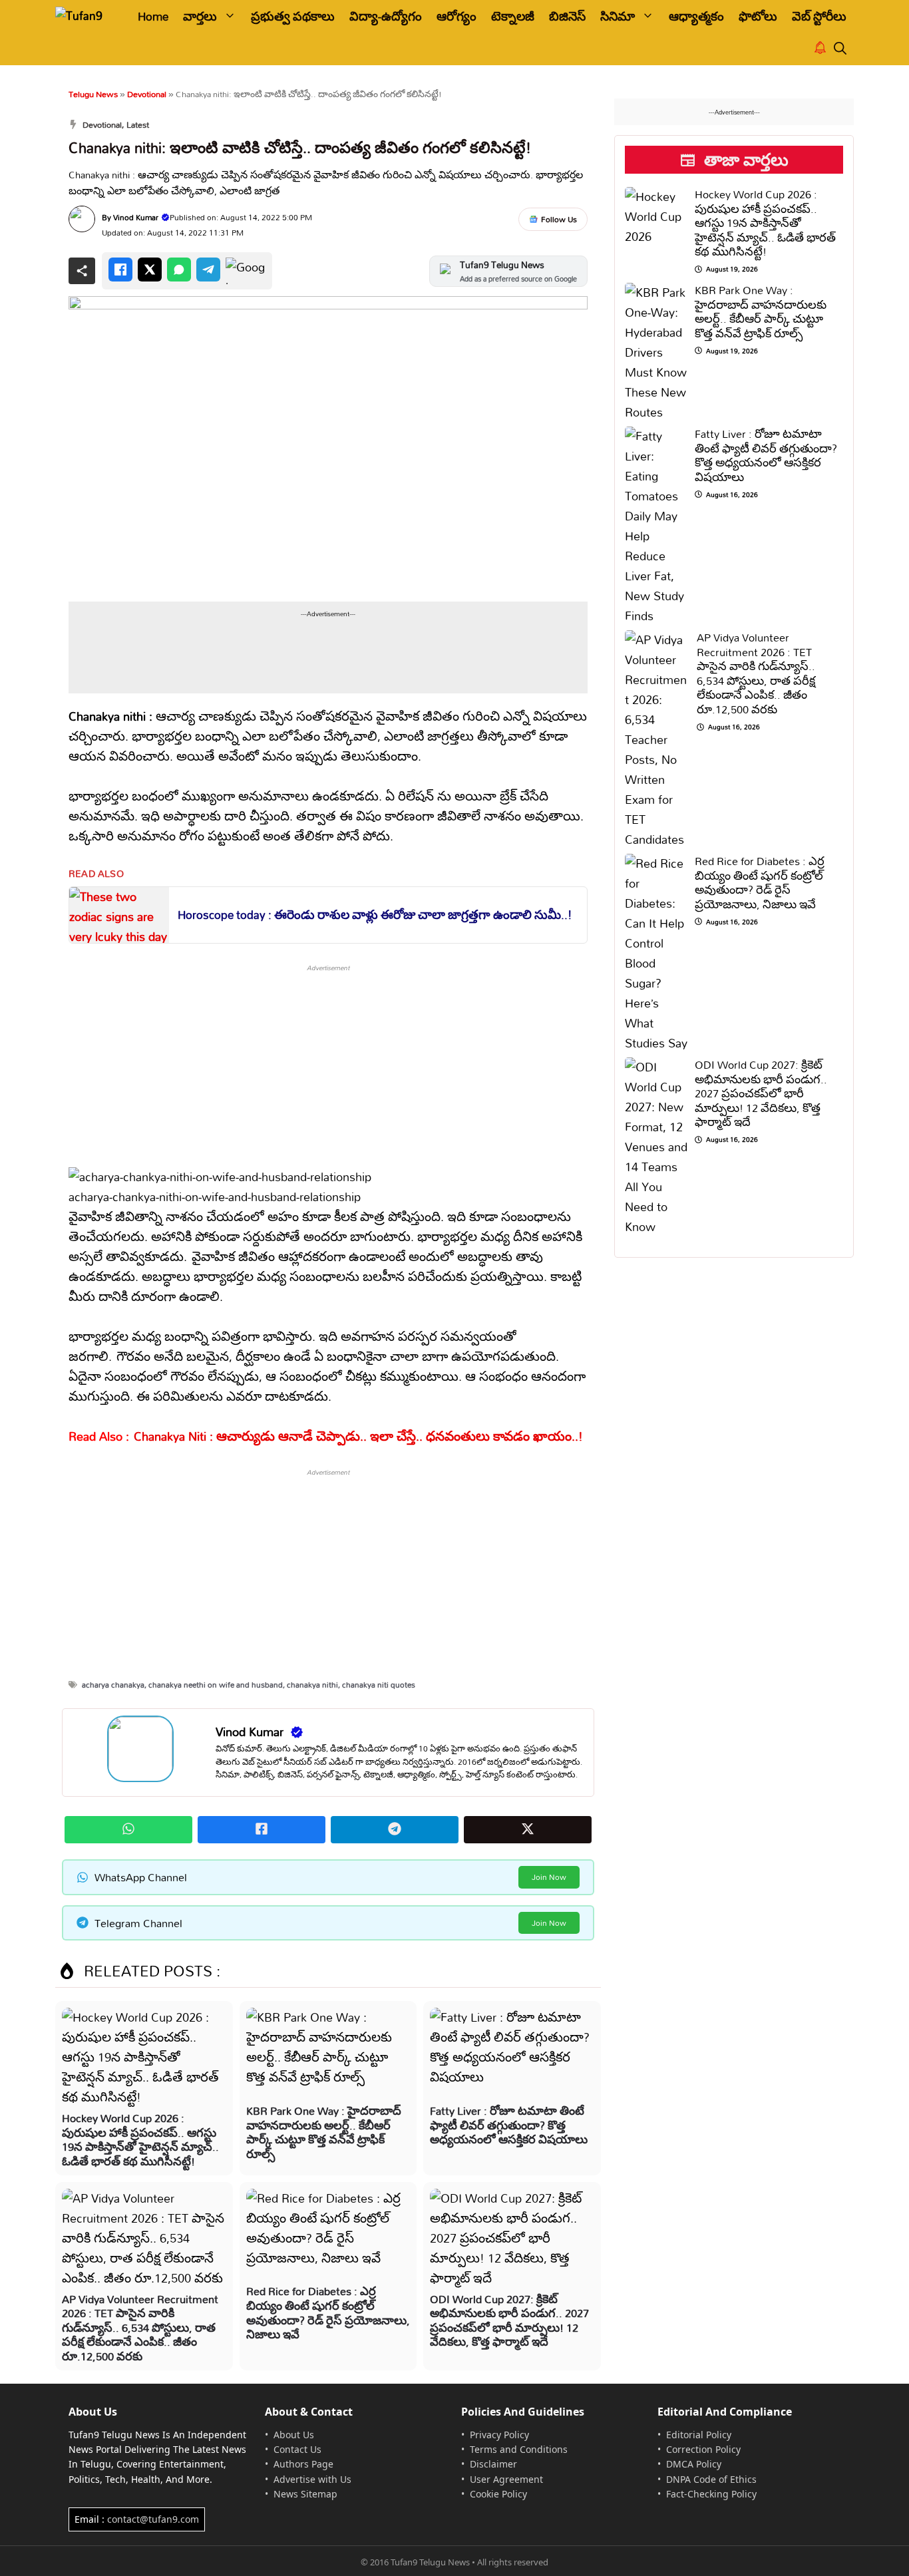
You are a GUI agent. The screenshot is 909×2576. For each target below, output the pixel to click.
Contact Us (297, 2449)
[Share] (82, 271)
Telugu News (93, 94)
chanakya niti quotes (379, 1685)
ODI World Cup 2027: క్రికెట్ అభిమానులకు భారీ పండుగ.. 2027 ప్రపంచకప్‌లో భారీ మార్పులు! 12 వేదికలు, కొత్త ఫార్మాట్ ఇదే (509, 2320)
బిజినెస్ (567, 16)
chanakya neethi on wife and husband (216, 1685)
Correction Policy (703, 2449)
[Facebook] (120, 270)
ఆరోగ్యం (456, 16)
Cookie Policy (498, 2494)
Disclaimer (493, 2464)
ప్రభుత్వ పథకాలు (293, 16)
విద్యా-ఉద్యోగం (386, 16)
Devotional (147, 94)
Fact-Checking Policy (711, 2494)
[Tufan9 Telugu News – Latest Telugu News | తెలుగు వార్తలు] (87, 16)
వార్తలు (200, 16)
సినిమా (618, 16)
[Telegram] (208, 270)
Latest (138, 124)
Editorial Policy (699, 2435)
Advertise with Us (312, 2479)
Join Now (549, 1877)
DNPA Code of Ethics (711, 2479)
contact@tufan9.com (153, 2519)
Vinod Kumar (136, 217)
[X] (150, 270)
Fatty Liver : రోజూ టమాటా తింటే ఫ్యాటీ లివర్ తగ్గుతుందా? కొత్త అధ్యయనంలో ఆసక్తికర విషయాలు (509, 2125)
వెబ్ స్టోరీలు (819, 16)
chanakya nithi (312, 1685)
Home (153, 16)
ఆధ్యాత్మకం (696, 16)
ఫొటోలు (758, 16)
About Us (294, 2435)
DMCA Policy (694, 2464)
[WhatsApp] (179, 270)
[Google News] (246, 271)
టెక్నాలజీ (513, 16)
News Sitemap (305, 2494)
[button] (840, 49)
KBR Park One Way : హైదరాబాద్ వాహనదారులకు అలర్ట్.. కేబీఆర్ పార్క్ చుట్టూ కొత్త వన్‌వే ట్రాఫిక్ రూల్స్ (324, 2132)
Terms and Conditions (519, 2449)
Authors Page (303, 2464)
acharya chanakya (113, 1685)
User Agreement (506, 2479)
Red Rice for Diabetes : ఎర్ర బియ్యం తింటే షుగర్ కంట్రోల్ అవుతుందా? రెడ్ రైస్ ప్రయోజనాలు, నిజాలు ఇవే (328, 2312)
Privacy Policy (499, 2435)
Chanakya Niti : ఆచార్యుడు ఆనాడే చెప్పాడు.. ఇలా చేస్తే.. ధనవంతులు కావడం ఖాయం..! (358, 1436)
